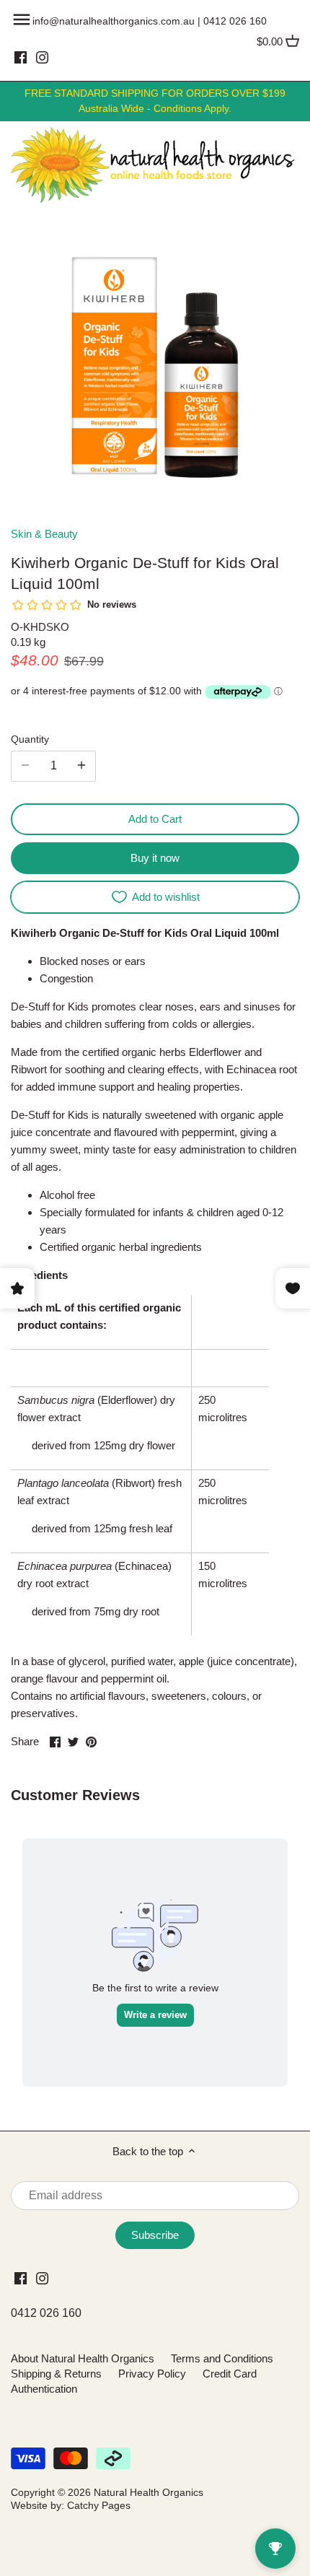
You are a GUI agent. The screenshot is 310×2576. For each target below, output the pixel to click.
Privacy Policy (152, 2374)
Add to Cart (155, 819)
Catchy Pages (99, 2506)
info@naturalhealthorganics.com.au (114, 21)
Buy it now (155, 858)
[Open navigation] (22, 19)
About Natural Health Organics (83, 2358)
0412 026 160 (235, 21)
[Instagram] (42, 57)
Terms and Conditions (222, 2358)
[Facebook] (21, 57)
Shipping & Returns (56, 2374)
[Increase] (81, 766)
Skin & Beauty (44, 534)
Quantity (30, 739)
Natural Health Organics (149, 2493)
